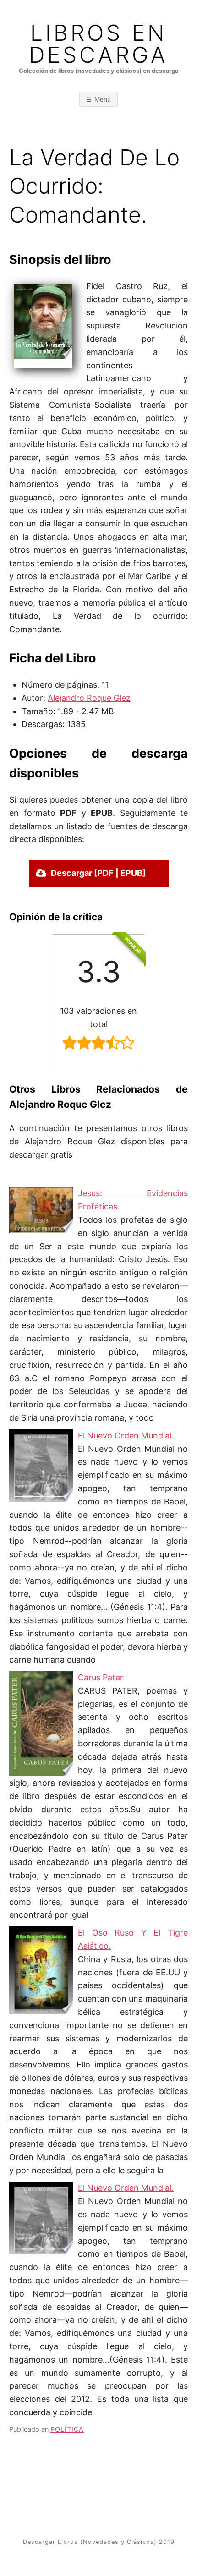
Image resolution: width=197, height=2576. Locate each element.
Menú (103, 99)
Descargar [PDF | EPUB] (98, 873)
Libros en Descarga (98, 44)
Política (67, 2429)
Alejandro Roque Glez (89, 698)
